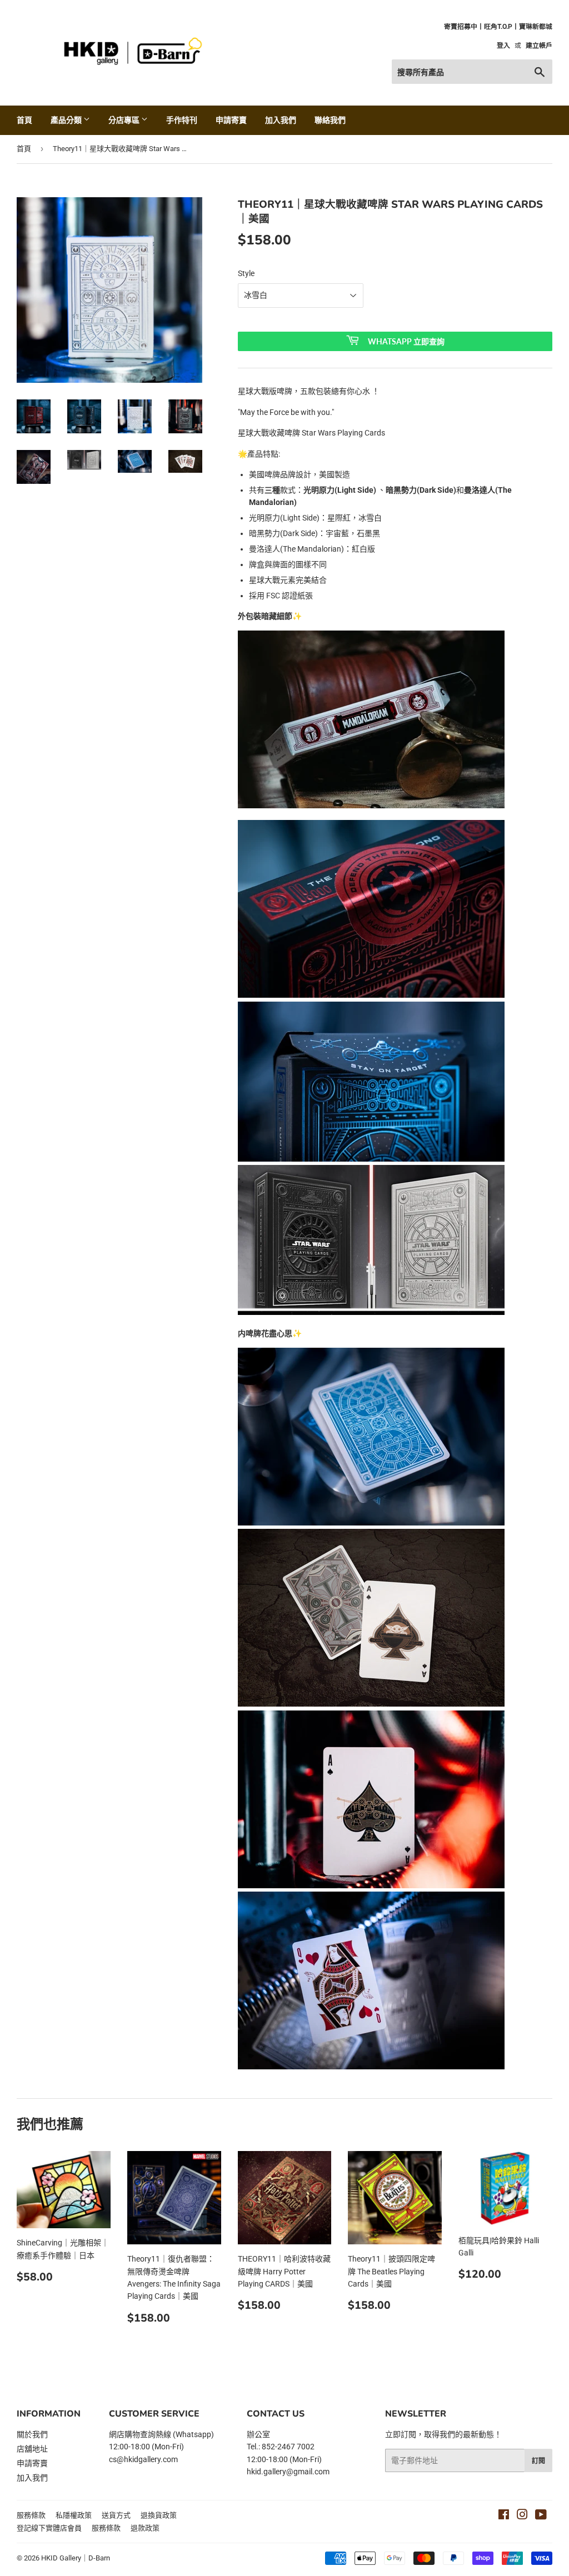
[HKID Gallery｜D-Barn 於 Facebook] (504, 2516)
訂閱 (538, 2461)
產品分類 (67, 120)
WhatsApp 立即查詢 (406, 341)
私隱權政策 (74, 2515)
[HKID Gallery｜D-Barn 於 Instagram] (522, 2516)
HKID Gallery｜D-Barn (76, 2558)
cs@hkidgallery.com (143, 2459)
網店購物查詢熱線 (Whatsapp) (161, 2434)
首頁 (24, 120)
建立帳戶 (539, 46)
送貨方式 (116, 2515)
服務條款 (31, 2515)
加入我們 (281, 120)
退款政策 (145, 2528)
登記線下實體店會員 (49, 2528)
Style (246, 273)
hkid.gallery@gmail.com (288, 2472)
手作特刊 (182, 120)
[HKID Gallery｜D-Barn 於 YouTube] (541, 2516)
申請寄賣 (231, 120)
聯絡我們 (330, 120)
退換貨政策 (159, 2515)
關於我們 (32, 2434)
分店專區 (125, 120)
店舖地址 (32, 2449)
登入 (503, 46)
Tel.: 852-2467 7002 (281, 2447)
